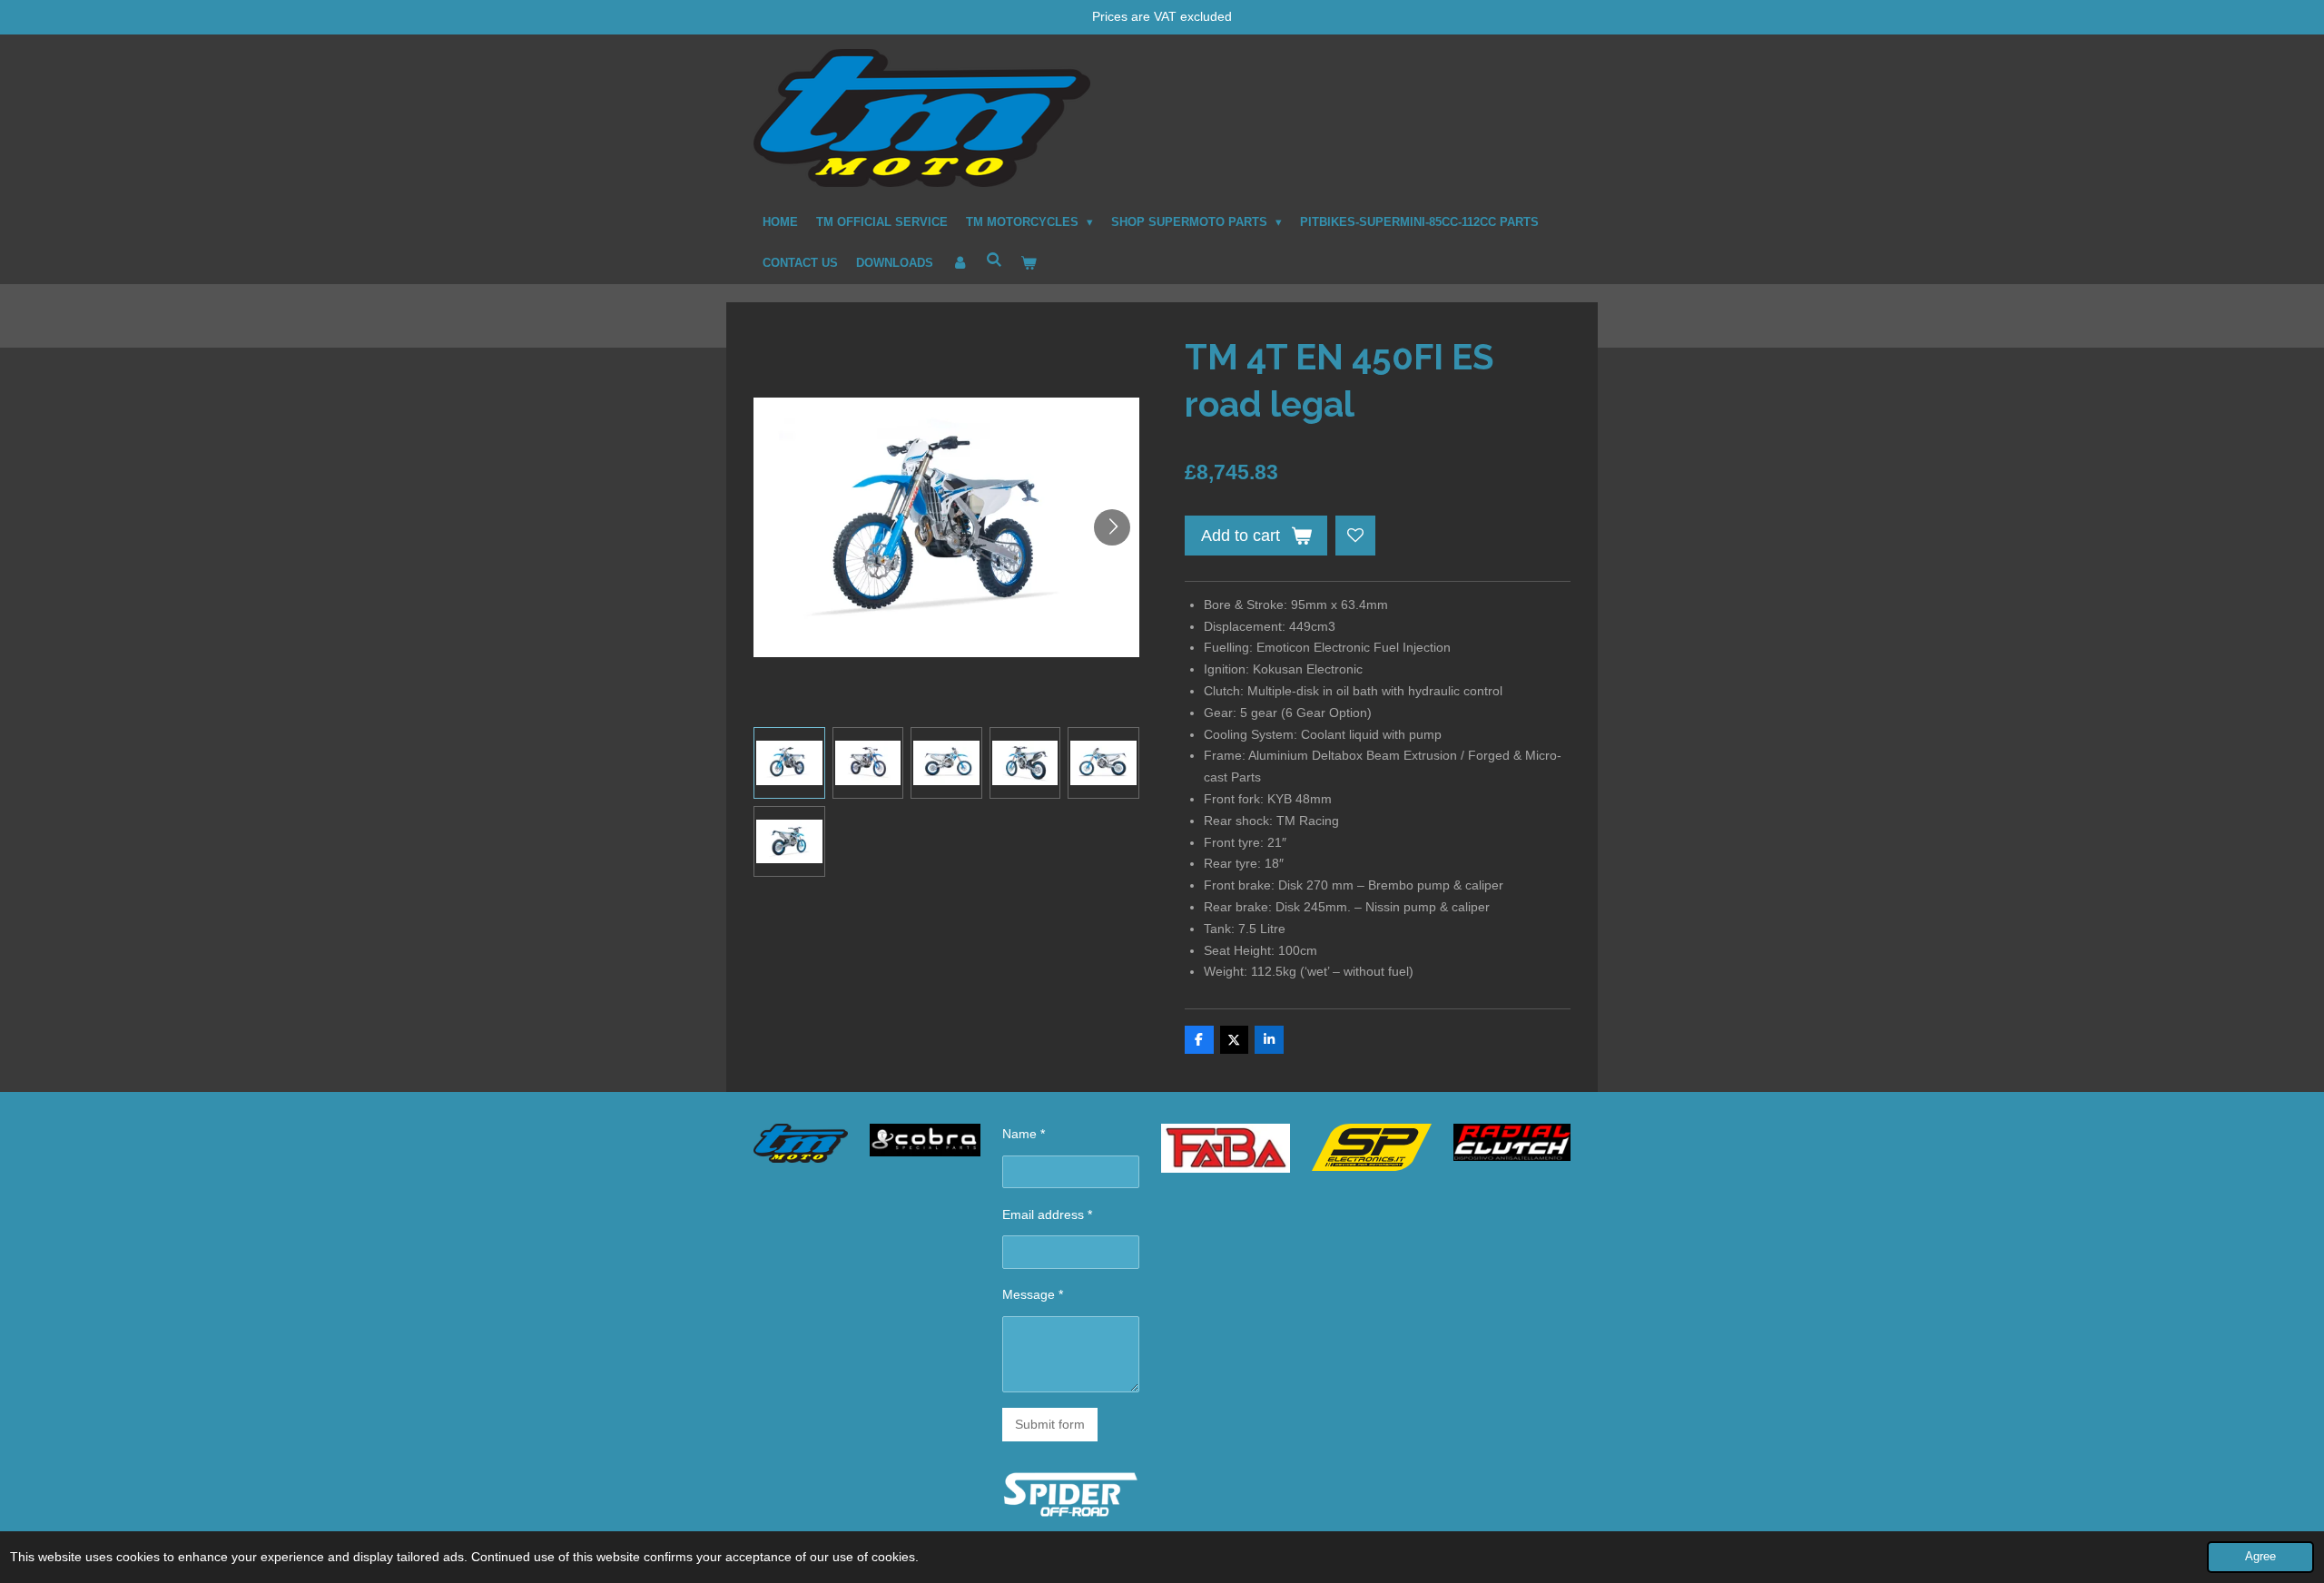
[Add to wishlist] (1355, 536)
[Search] (994, 260)
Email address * (1047, 1214)
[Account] (960, 263)
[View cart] (1029, 263)
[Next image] (1112, 527)
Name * (1024, 1134)
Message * (1033, 1294)
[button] (789, 763)
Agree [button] (2260, 1557)
